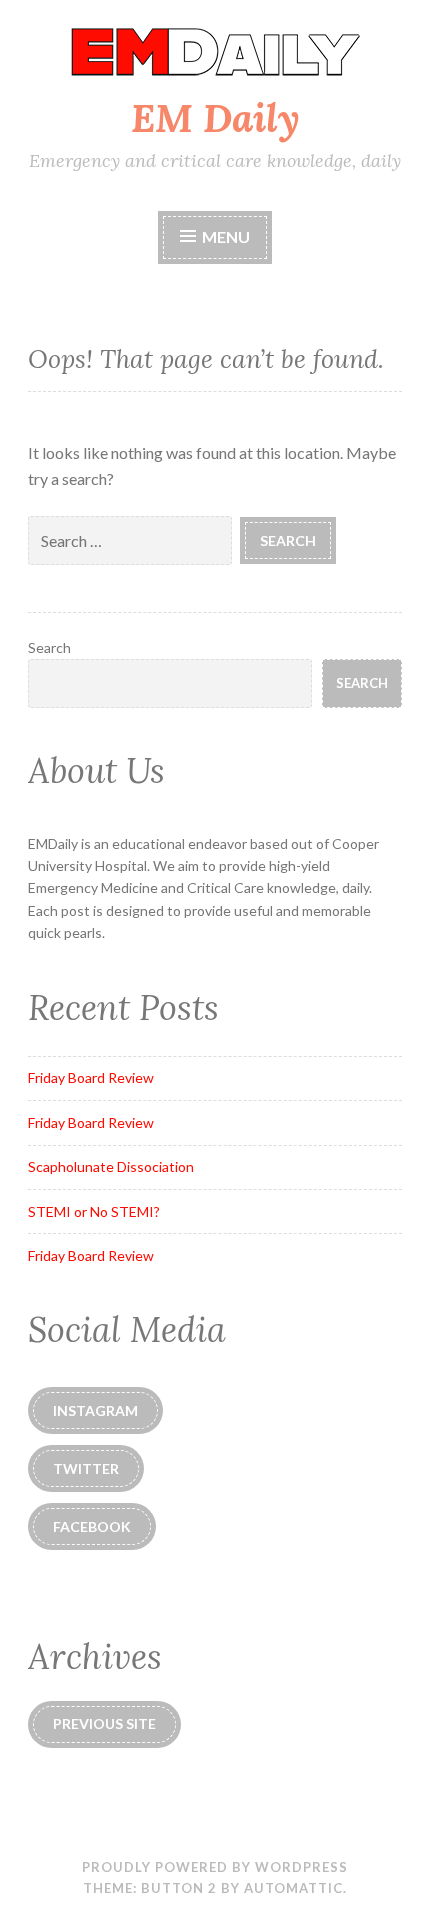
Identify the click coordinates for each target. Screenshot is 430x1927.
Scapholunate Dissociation (111, 1166)
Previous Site (104, 1723)
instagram (95, 1410)
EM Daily (215, 118)
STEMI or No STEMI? (94, 1211)
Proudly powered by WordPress (215, 1867)
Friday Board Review (91, 1077)
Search (49, 647)
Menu (224, 236)
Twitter (86, 1468)
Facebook (92, 1526)
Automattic (293, 1888)
